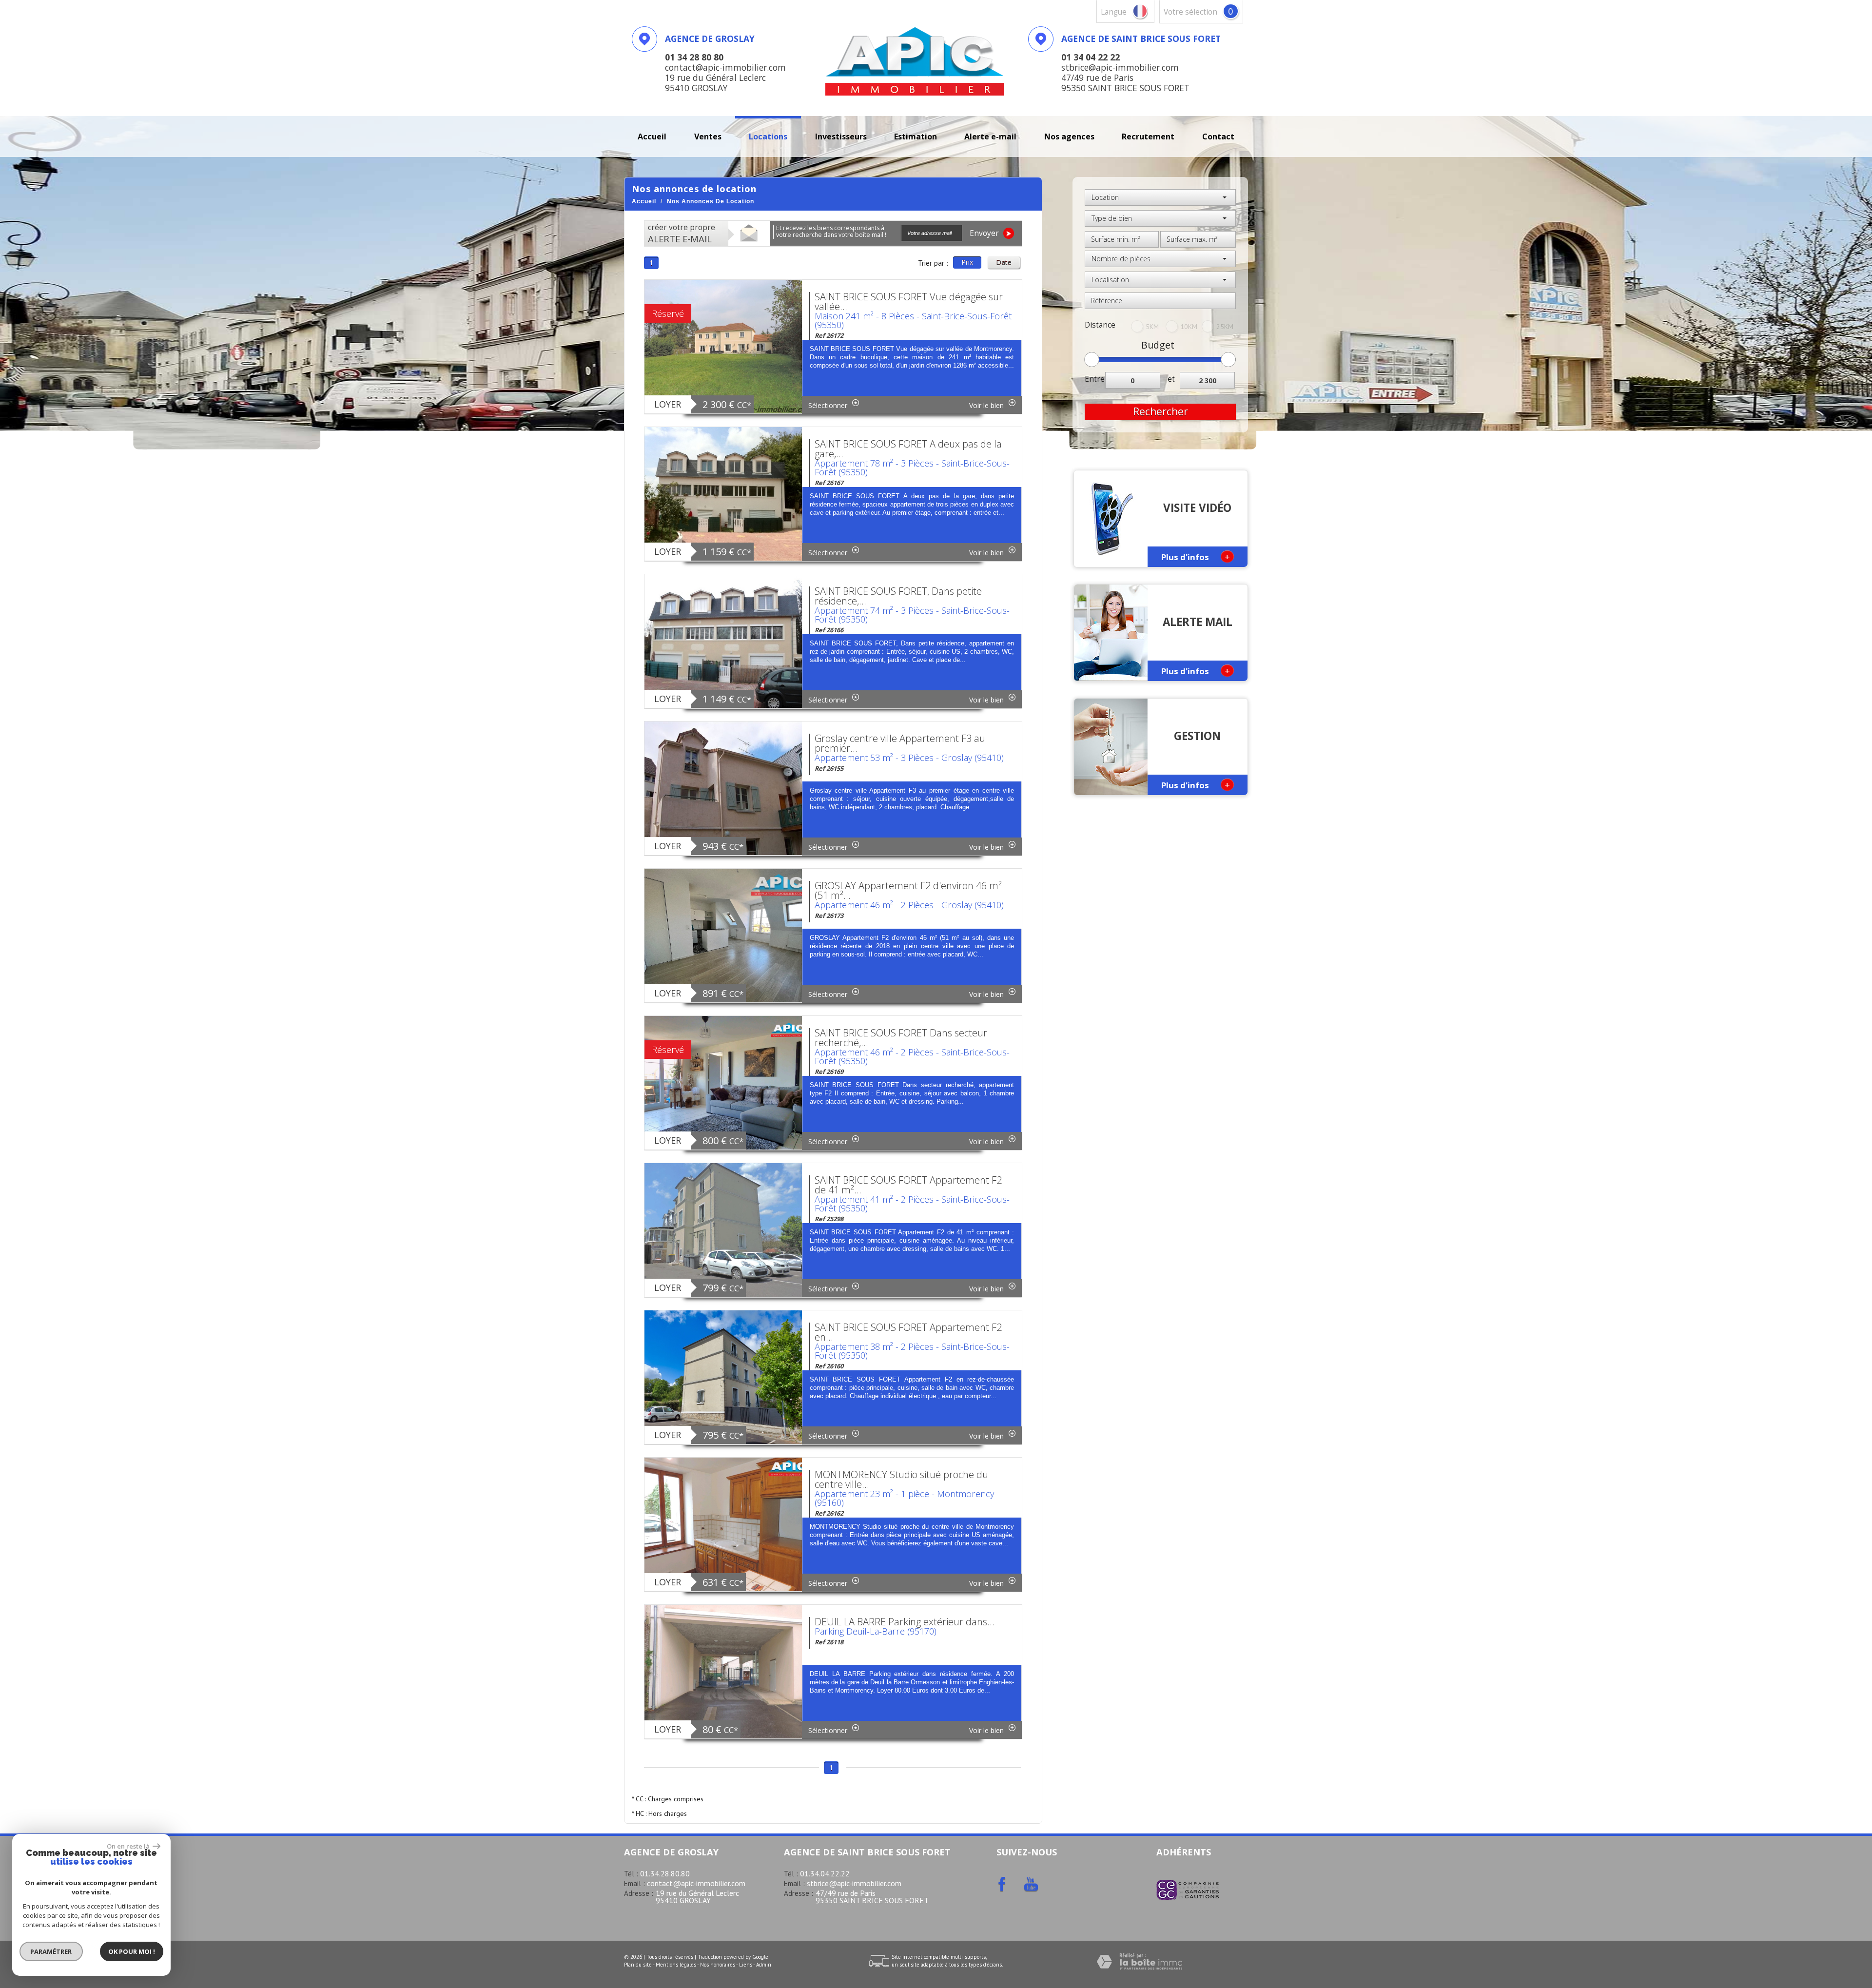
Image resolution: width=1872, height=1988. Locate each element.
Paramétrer (51, 1951)
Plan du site (638, 1965)
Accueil (652, 136)
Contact (1218, 136)
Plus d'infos (1196, 556)
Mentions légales (676, 1965)
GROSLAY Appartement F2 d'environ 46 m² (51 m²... (908, 890)
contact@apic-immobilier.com (696, 1883)
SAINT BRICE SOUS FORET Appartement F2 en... (908, 1332)
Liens (746, 1965)
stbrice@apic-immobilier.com (854, 1883)
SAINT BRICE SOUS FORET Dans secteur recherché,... (901, 1038)
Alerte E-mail (990, 136)
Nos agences (1069, 136)
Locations (768, 136)
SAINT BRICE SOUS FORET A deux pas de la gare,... (908, 449)
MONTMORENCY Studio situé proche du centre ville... (901, 1479)
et (1171, 379)
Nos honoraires (718, 1965)
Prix (967, 262)
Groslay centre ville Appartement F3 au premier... (900, 743)
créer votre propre (682, 234)
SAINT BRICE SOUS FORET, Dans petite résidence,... (898, 596)
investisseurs (841, 136)
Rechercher (1160, 411)
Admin (764, 1965)
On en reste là (129, 1846)
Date (1004, 262)
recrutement (1148, 136)
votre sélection (1190, 12)
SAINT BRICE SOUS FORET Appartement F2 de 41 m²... (908, 1185)
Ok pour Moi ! (132, 1951)
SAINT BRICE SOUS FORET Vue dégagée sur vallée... (909, 302)
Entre (1095, 379)
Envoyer (985, 233)
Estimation (916, 136)
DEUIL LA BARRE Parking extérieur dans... (905, 1622)
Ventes (708, 136)
